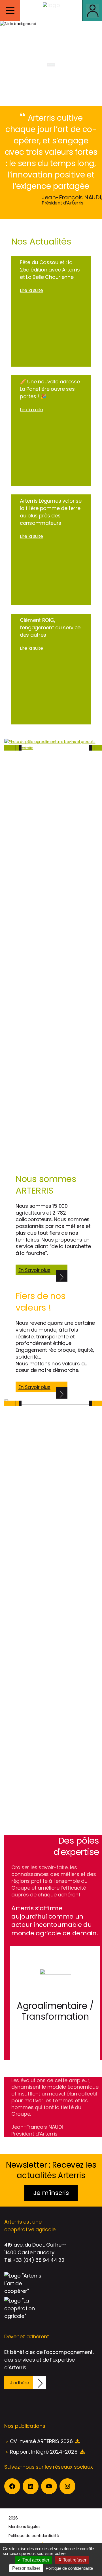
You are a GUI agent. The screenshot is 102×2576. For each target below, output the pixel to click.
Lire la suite (31, 290)
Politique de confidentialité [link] (69, 2568)
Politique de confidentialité (34, 2536)
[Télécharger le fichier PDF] (77, 2441)
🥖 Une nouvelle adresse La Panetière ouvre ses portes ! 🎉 (50, 389)
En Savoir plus (34, 1270)
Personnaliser (26, 2568)
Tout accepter (35, 2560)
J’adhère (20, 2383)
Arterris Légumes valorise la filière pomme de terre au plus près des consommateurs (51, 512)
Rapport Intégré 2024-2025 (44, 2452)
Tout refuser (74, 2560)
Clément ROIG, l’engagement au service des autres (50, 627)
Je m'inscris (51, 2193)
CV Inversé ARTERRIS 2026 (41, 2441)
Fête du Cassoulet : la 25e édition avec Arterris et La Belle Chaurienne (50, 270)
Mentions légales (24, 2527)
